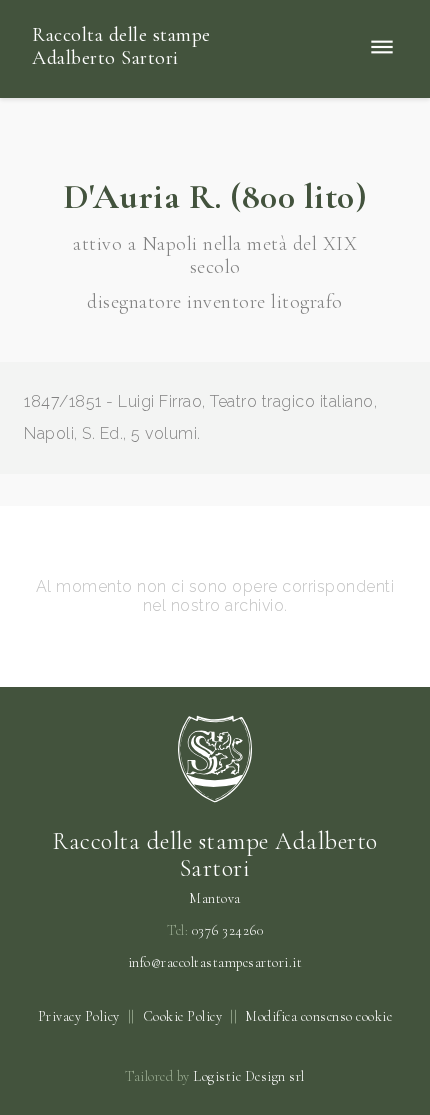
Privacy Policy (79, 1016)
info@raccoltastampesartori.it (215, 963)
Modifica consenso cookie (318, 1016)
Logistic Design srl (249, 1076)
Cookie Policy (183, 1016)
